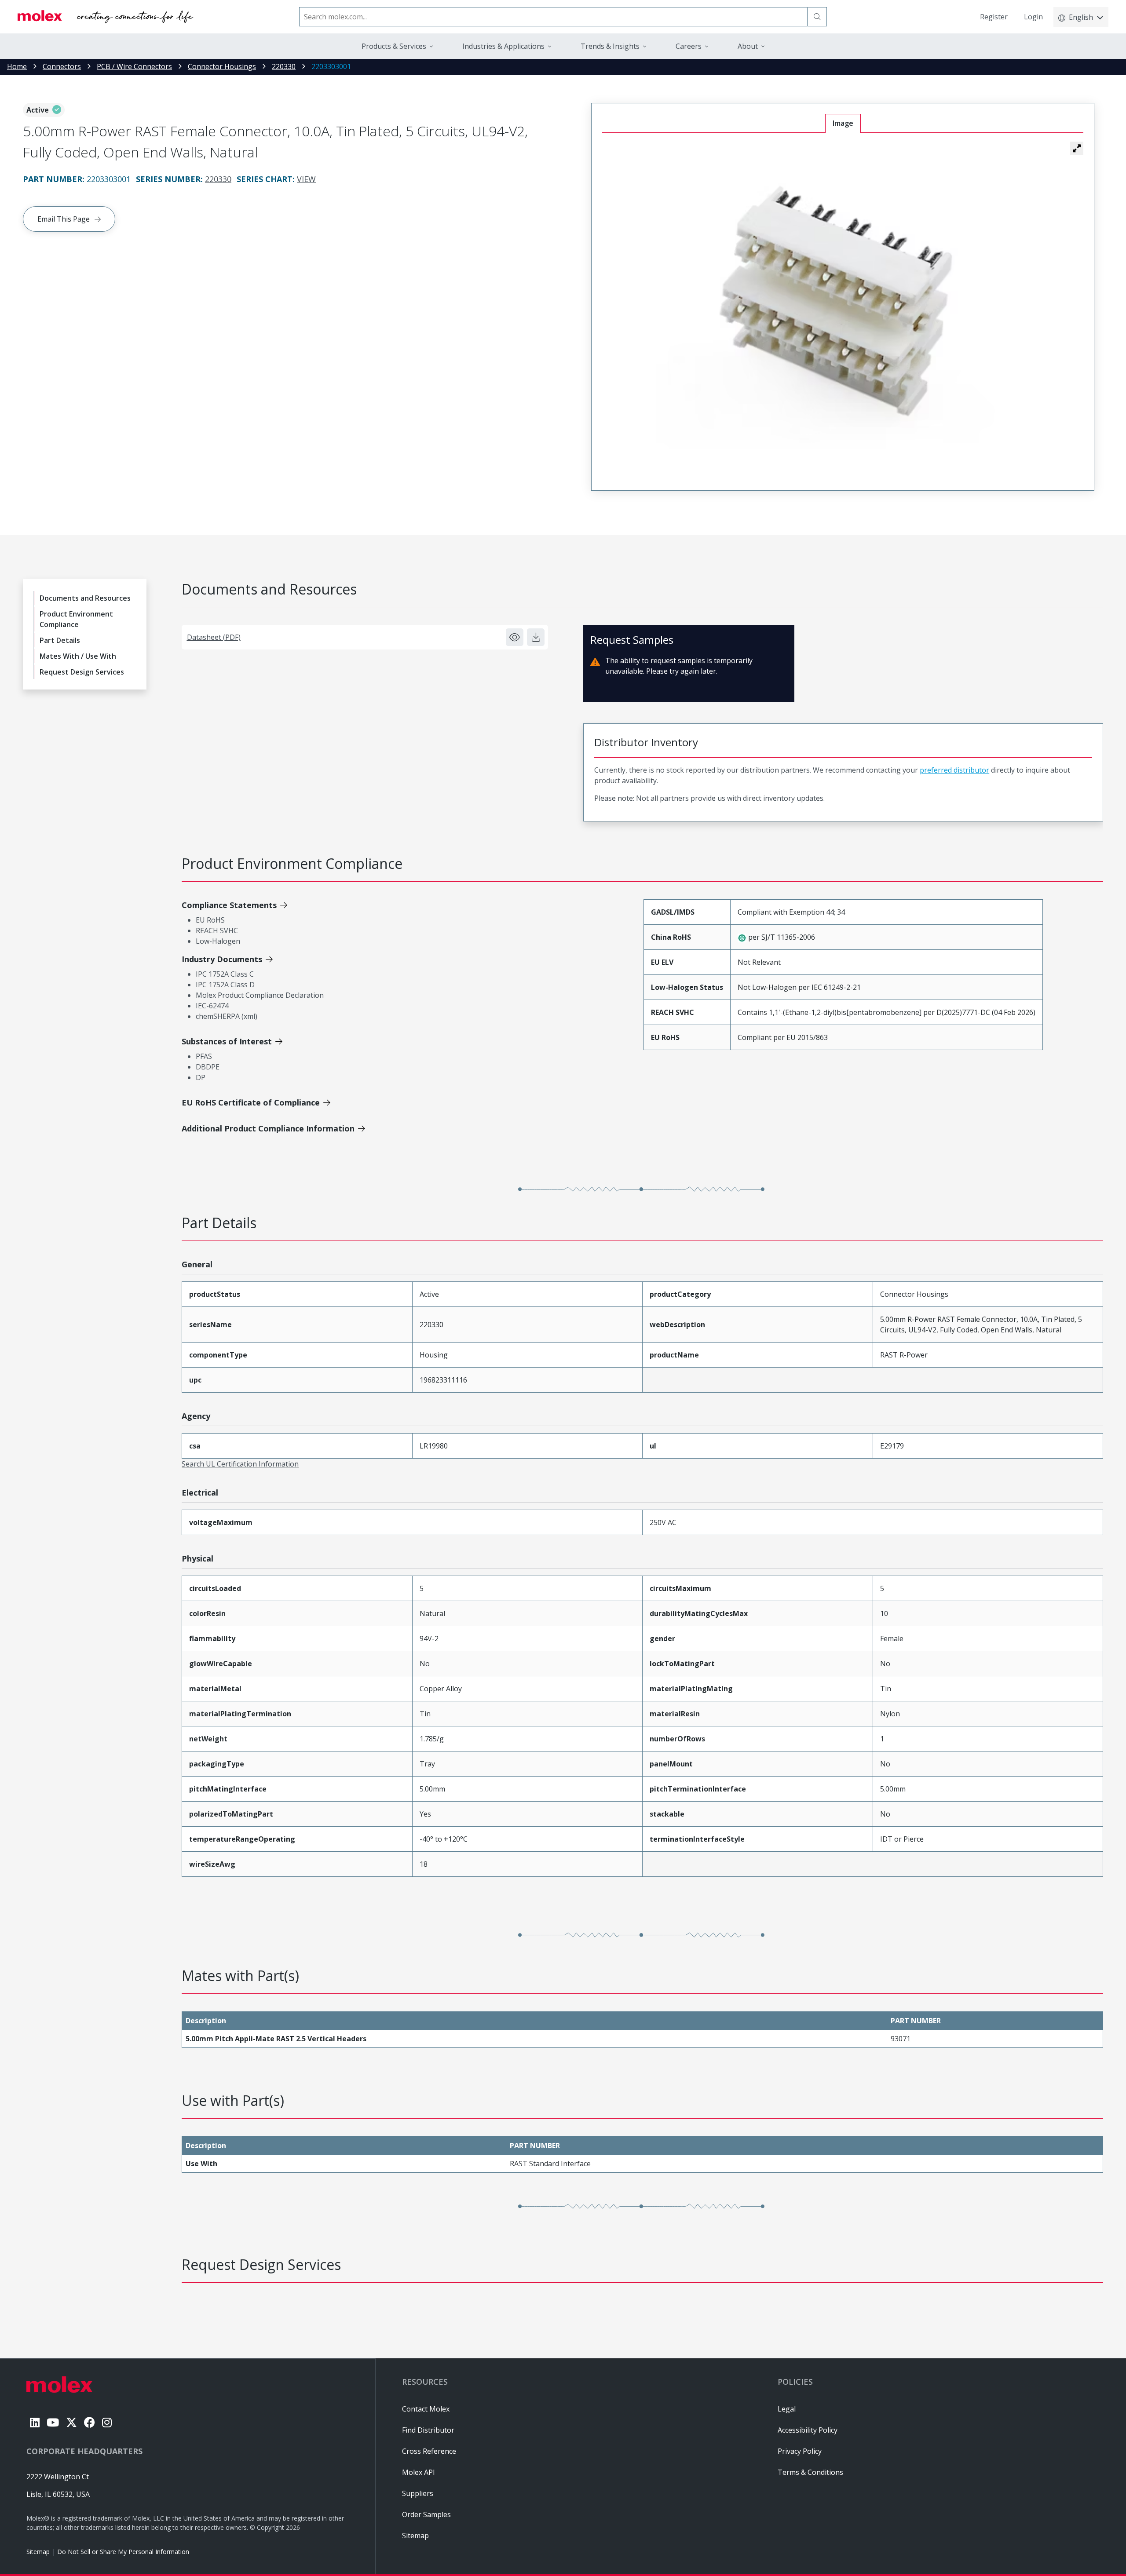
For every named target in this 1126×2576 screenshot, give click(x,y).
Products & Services (394, 46)
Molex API (419, 2472)
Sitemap (38, 2552)
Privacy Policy (800, 2451)
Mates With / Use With (78, 656)
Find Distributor (428, 2430)
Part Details (60, 640)
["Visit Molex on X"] (71, 2422)
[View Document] (515, 637)
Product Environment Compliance (76, 619)
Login (1033, 17)
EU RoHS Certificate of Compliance (251, 1102)
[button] (1077, 148)
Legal (787, 2409)
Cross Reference (429, 2451)
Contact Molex (426, 2409)
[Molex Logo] (106, 17)
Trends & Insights (610, 46)
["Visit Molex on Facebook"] (90, 2422)
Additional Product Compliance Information (268, 1128)
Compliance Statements (229, 905)
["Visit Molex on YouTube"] (53, 2422)
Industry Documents (222, 959)
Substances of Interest (227, 1041)
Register (994, 17)
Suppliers (418, 2493)
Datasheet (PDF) (214, 637)
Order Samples (426, 2514)
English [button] (1081, 17)
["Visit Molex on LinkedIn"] (35, 2422)
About (748, 46)
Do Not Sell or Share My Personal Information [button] (123, 2552)
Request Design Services (82, 672)
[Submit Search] (817, 17)
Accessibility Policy (808, 2430)
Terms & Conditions (810, 2472)
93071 (901, 2039)
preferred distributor (954, 770)
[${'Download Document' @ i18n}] (536, 637)
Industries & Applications (503, 46)
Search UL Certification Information (240, 1464)
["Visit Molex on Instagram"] (107, 2422)
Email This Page (64, 219)
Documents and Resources (85, 598)
